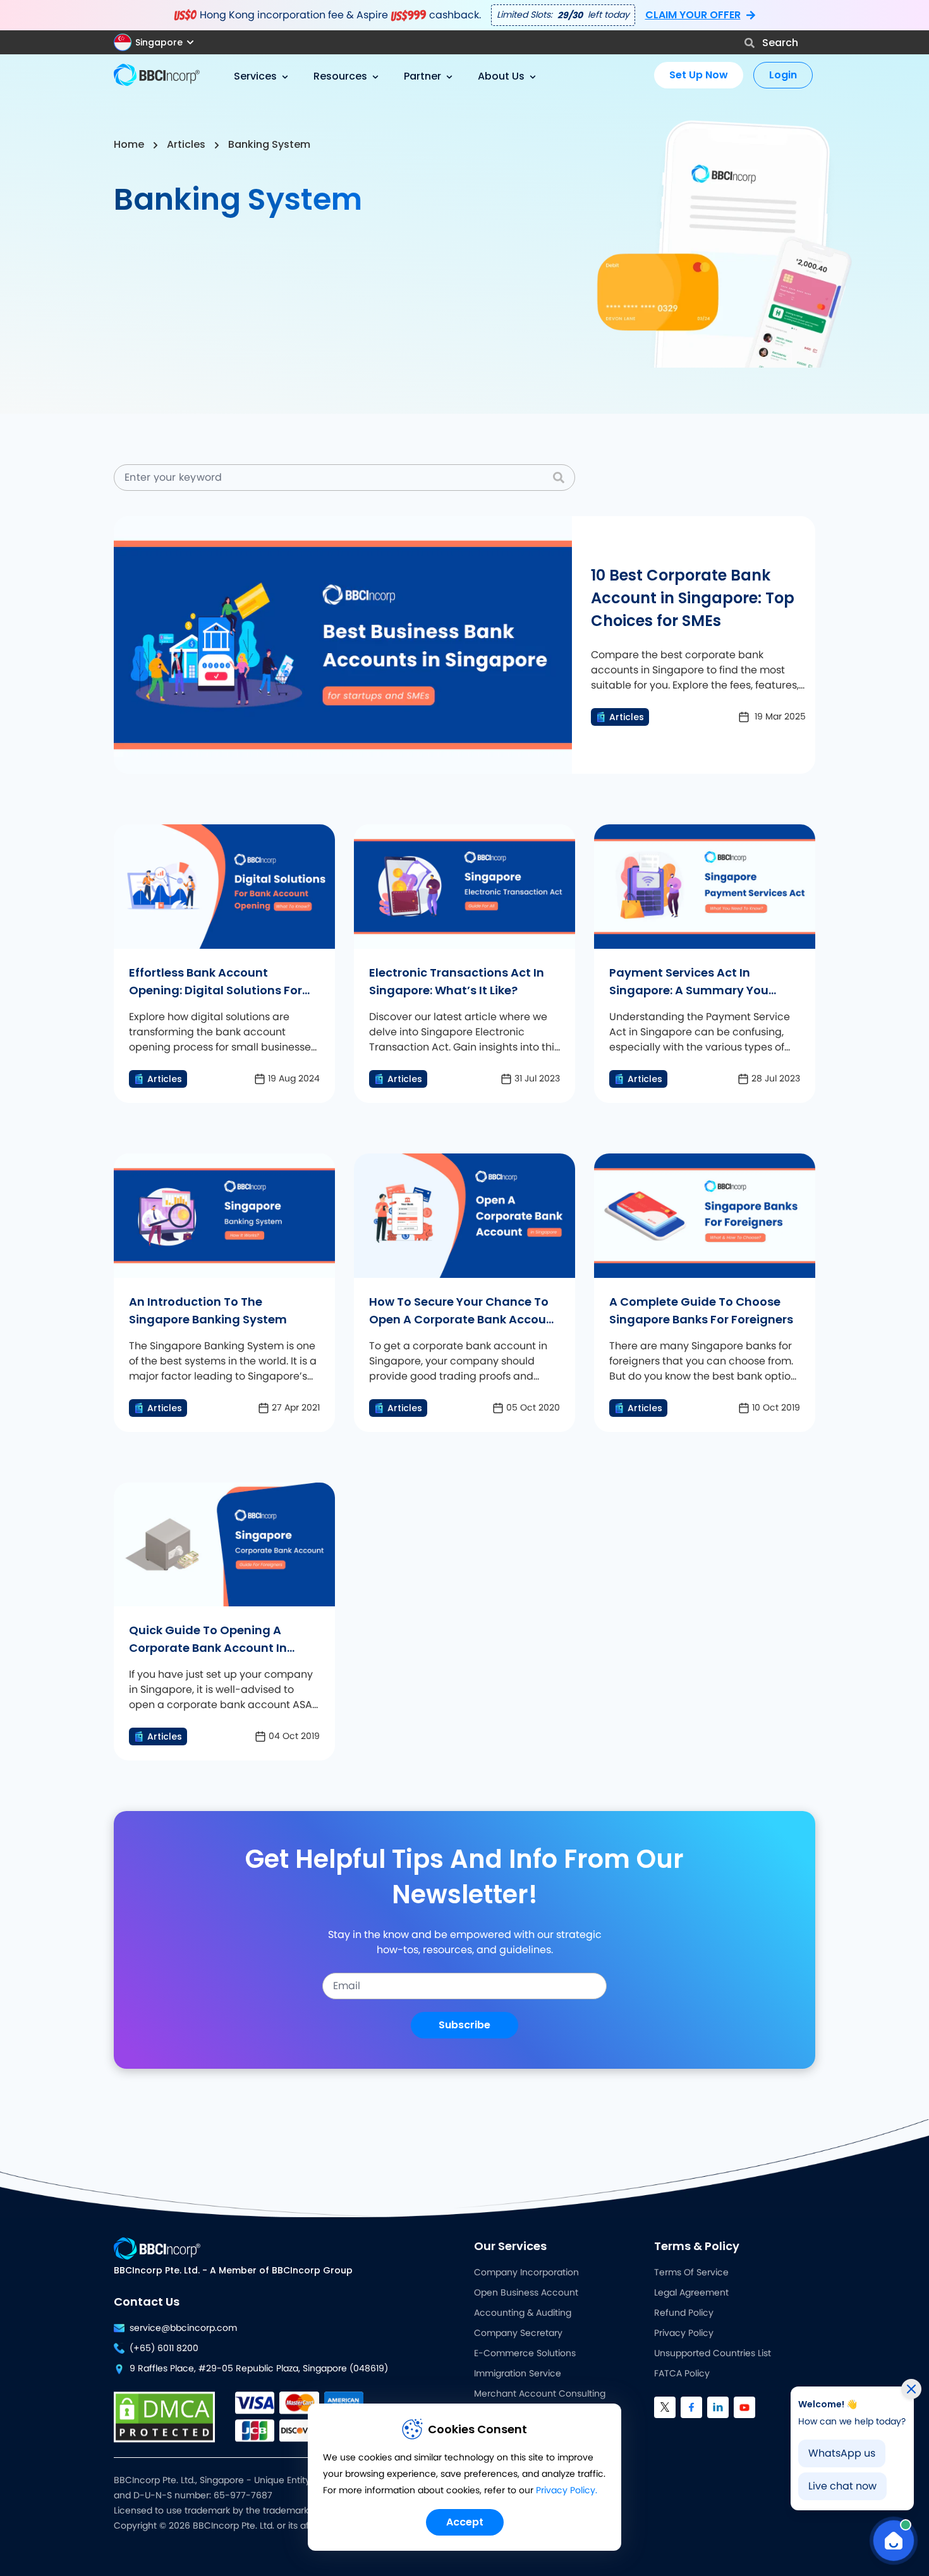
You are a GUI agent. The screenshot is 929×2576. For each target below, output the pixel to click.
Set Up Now (699, 75)
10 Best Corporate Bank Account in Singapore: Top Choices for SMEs (693, 598)
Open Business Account (526, 2293)
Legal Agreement (691, 2293)
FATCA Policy (682, 2374)
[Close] (911, 2389)
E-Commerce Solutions (525, 2354)
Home (129, 144)
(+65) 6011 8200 (164, 2349)
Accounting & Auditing (523, 2313)
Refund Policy (684, 2313)
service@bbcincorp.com (183, 2328)
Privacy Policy (684, 2333)
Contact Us (147, 2302)
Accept (465, 2522)
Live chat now (842, 2486)
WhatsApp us (842, 2453)
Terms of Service (691, 2273)
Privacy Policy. (567, 2491)
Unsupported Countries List (713, 2354)
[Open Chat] (894, 2541)
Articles (186, 144)
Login (783, 75)
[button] (159, 42)
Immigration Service (518, 2374)
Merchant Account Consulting (540, 2394)
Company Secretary (518, 2333)
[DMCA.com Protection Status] (164, 2417)
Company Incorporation (526, 2273)
